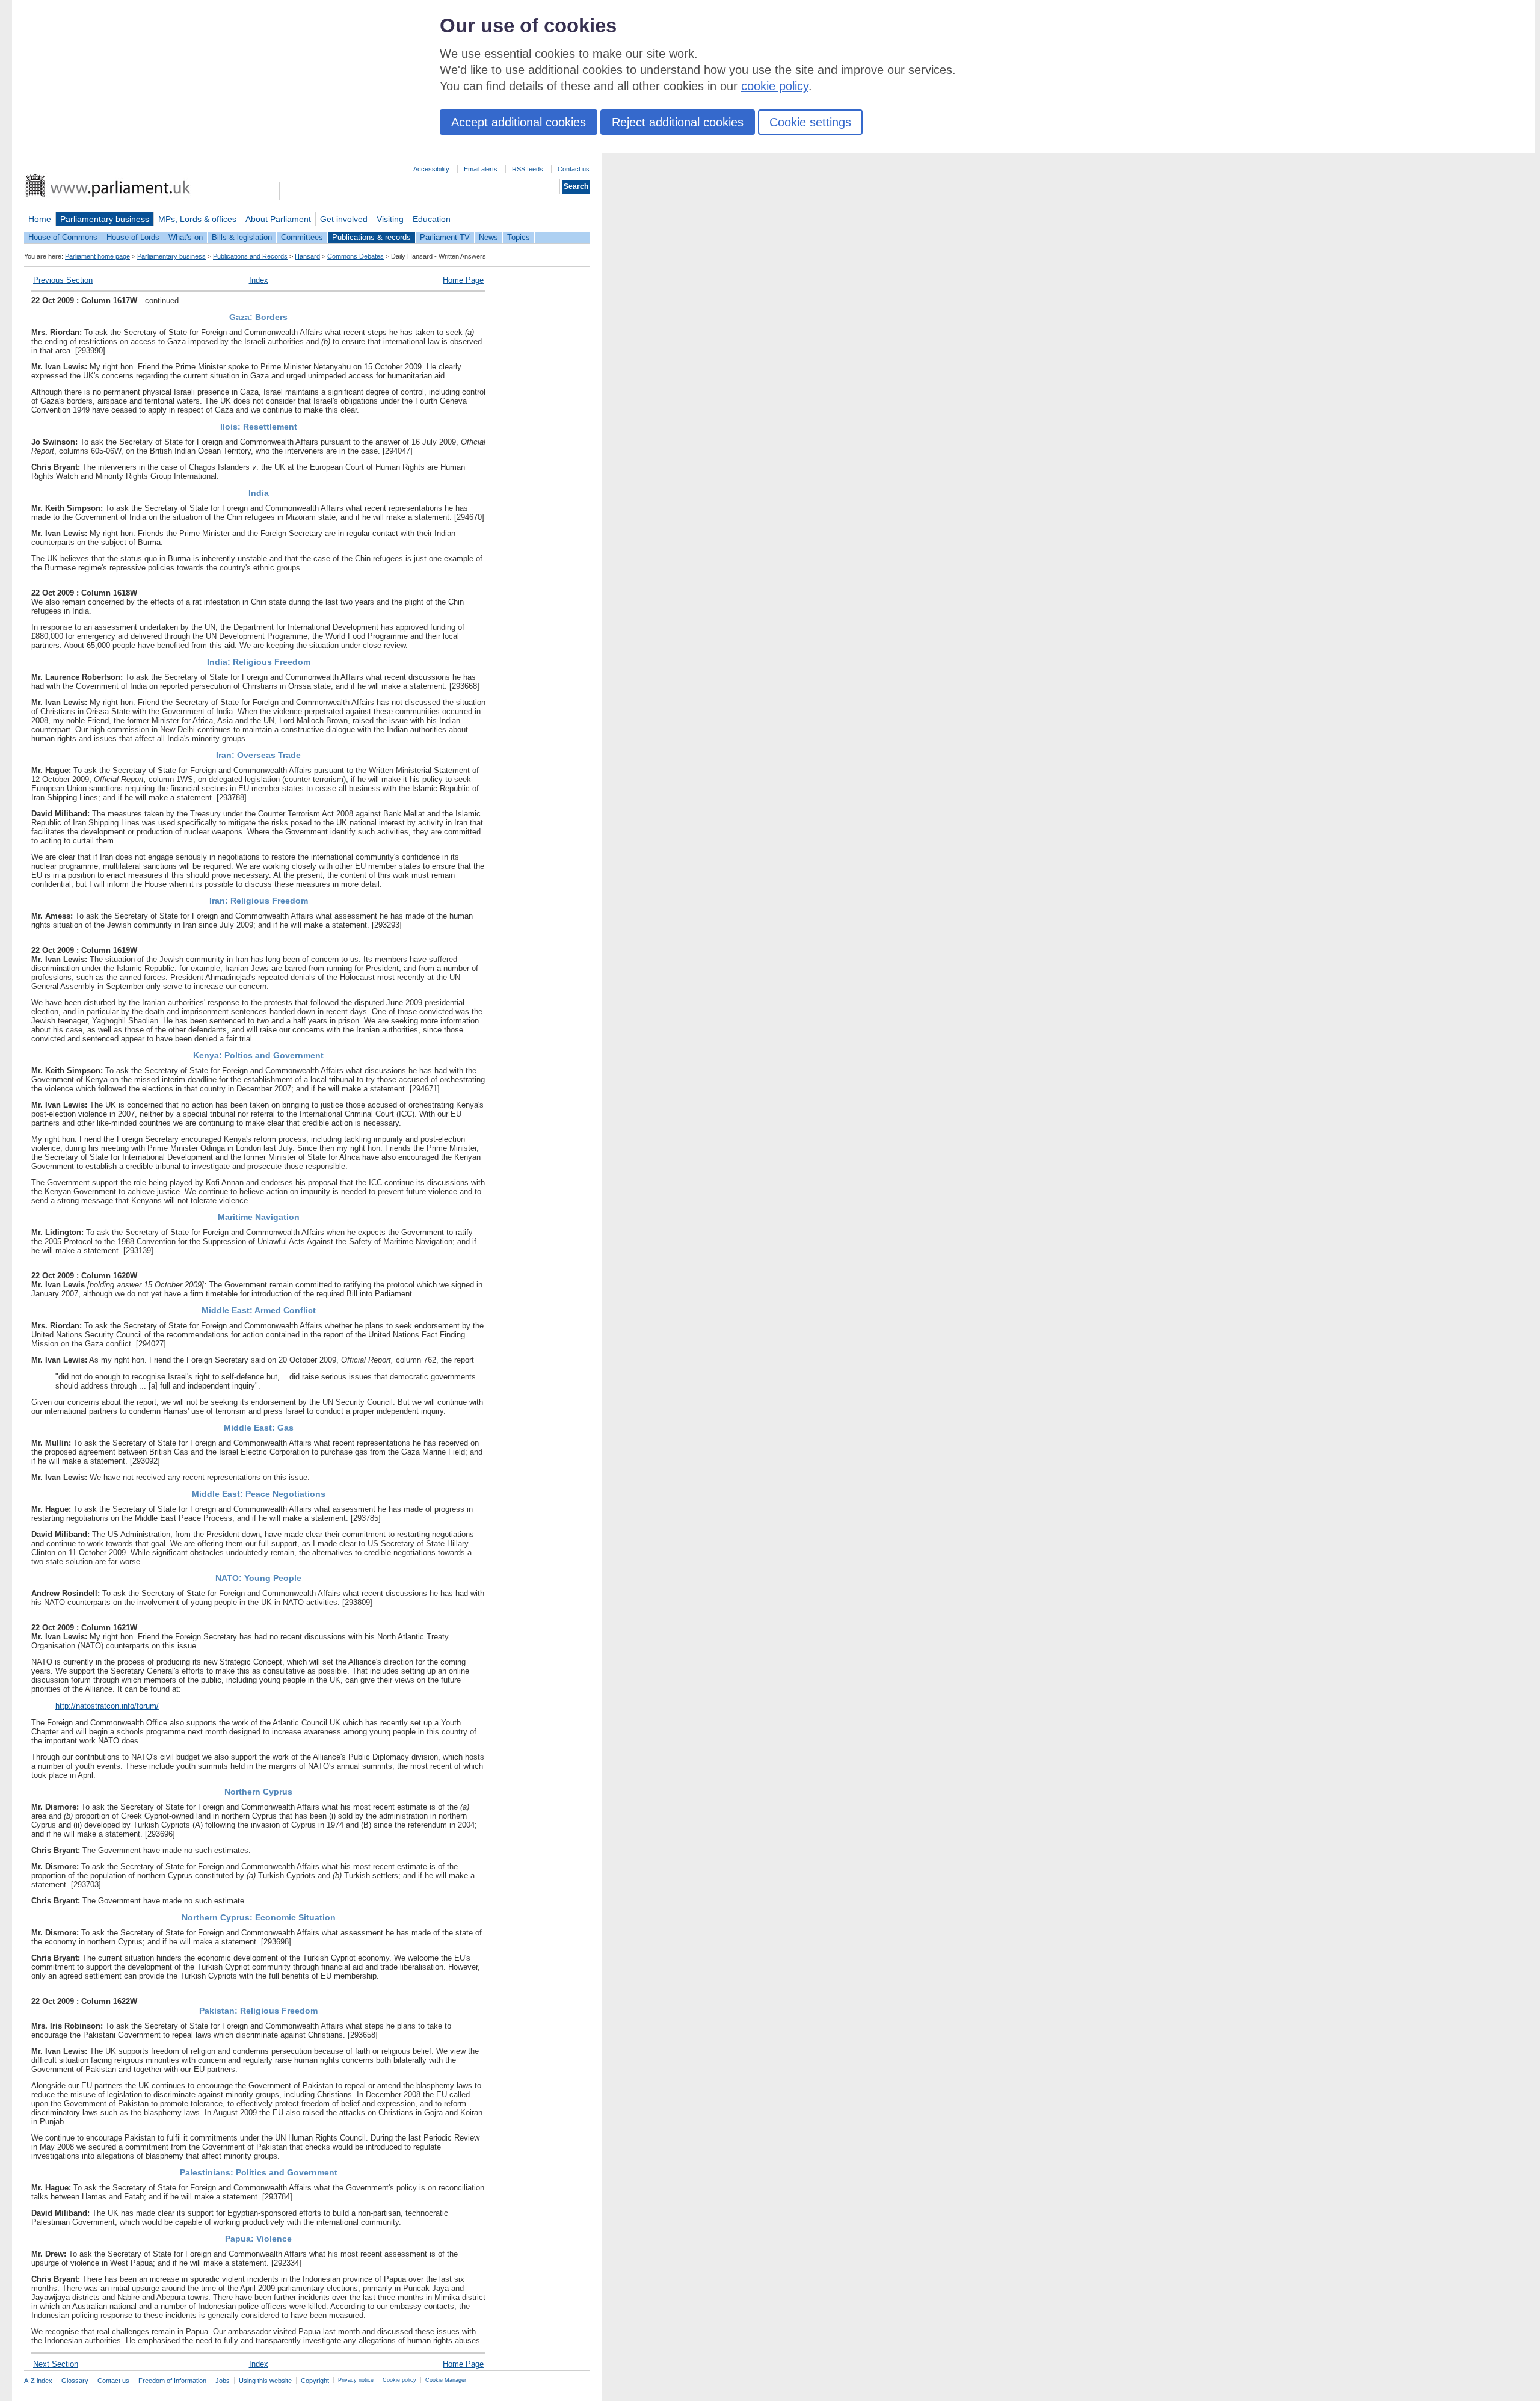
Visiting (390, 219)
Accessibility (431, 169)
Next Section (56, 2364)
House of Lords (133, 237)
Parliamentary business (105, 219)
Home (40, 219)
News (488, 237)
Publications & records (371, 237)
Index (259, 280)
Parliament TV (445, 237)
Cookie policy (399, 2380)
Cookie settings (810, 122)
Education (432, 219)
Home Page (463, 280)
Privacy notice (356, 2380)
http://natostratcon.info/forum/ (107, 1706)
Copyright (315, 2381)
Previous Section (63, 280)
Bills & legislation (242, 237)
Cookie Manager (446, 2380)
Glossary (75, 2381)
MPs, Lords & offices (197, 219)
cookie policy (775, 86)
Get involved (344, 219)
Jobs (223, 2381)
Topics (519, 237)
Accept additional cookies (519, 122)
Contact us (574, 169)
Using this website (265, 2381)
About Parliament (278, 219)
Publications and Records (250, 256)
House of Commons (63, 237)
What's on (186, 237)
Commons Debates (356, 256)
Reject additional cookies (678, 122)
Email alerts (481, 169)
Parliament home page (97, 256)
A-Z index (38, 2381)
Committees (302, 237)
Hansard (307, 256)
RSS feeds (528, 169)
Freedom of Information (172, 2381)
